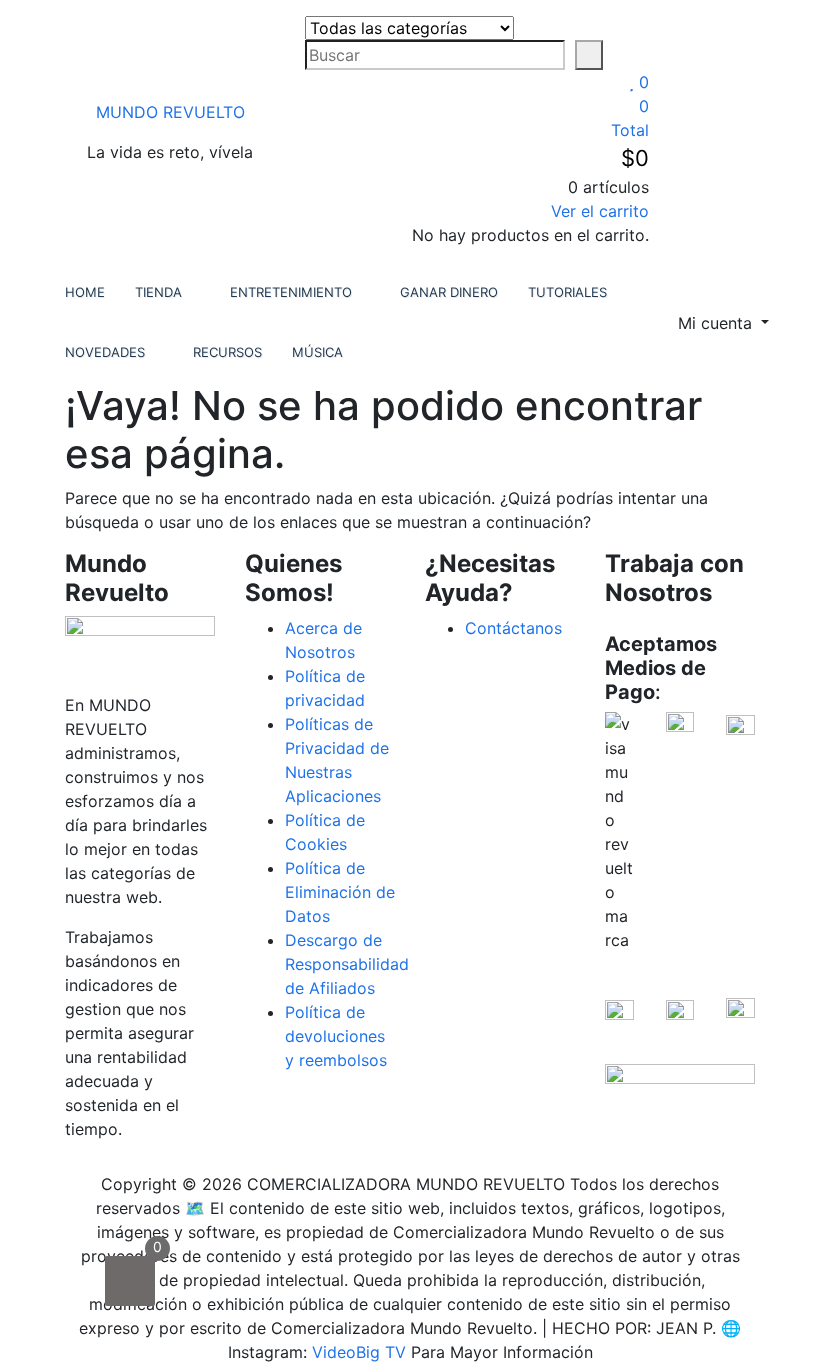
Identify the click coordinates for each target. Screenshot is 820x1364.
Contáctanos (513, 628)
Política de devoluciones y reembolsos (336, 1036)
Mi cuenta (717, 323)
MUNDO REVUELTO (170, 112)
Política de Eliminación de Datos (340, 892)
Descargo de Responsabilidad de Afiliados (347, 964)
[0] (130, 1281)
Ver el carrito (600, 211)
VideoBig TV (359, 1352)
